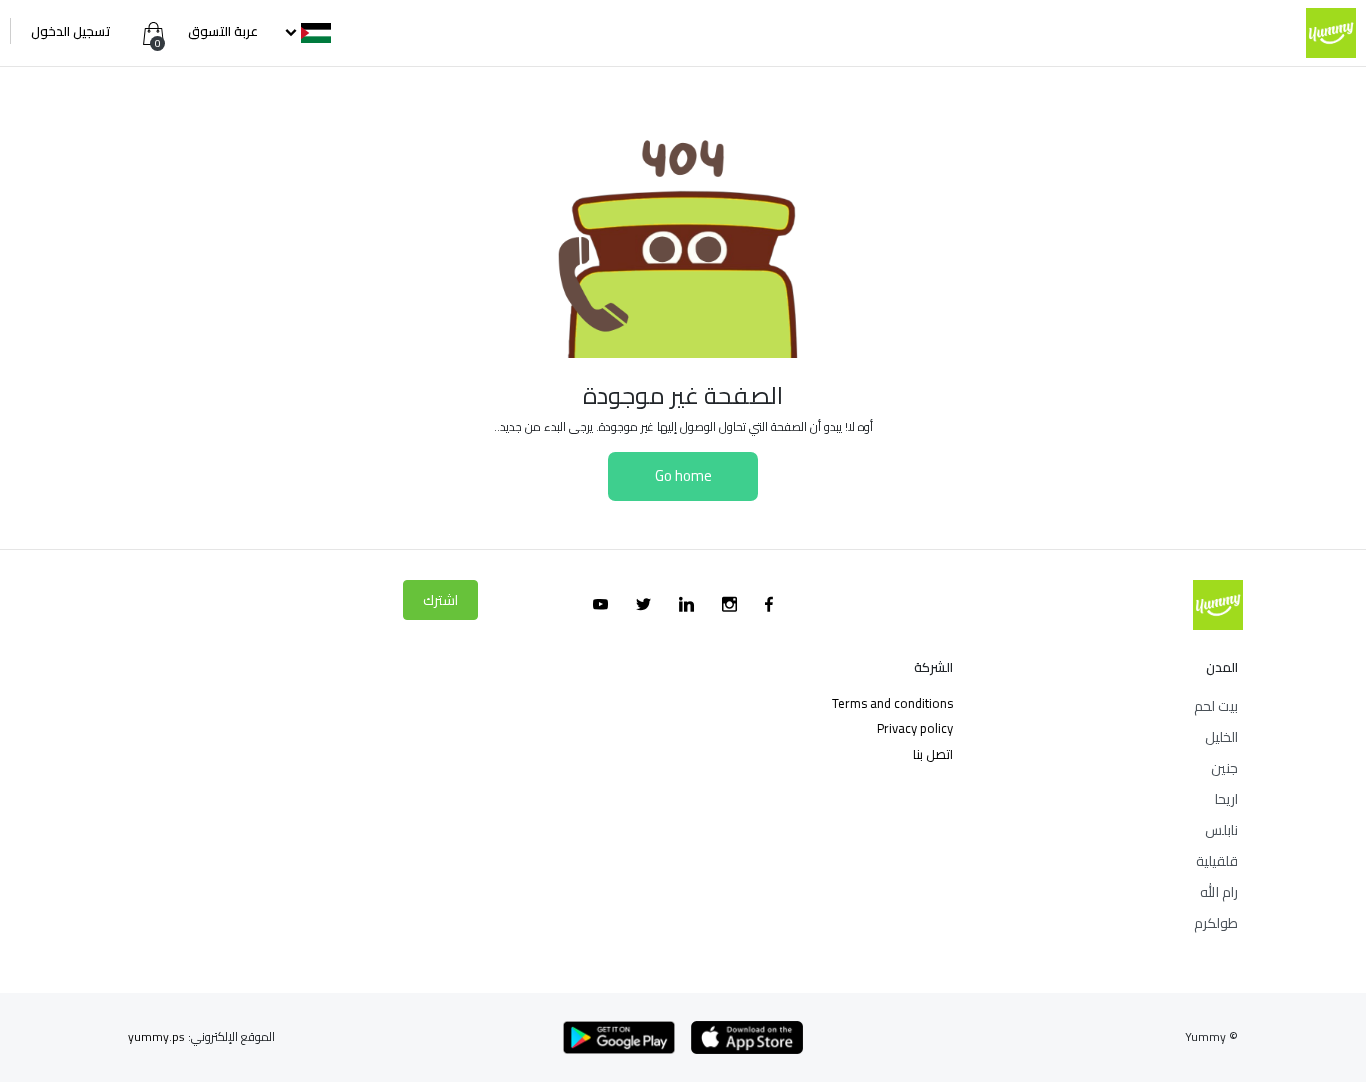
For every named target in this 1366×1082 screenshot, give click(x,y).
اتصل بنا (933, 754)
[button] (306, 31)
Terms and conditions (892, 703)
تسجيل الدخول (71, 31)
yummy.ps (156, 1036)
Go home (683, 475)
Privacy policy (915, 728)
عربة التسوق (221, 31)
